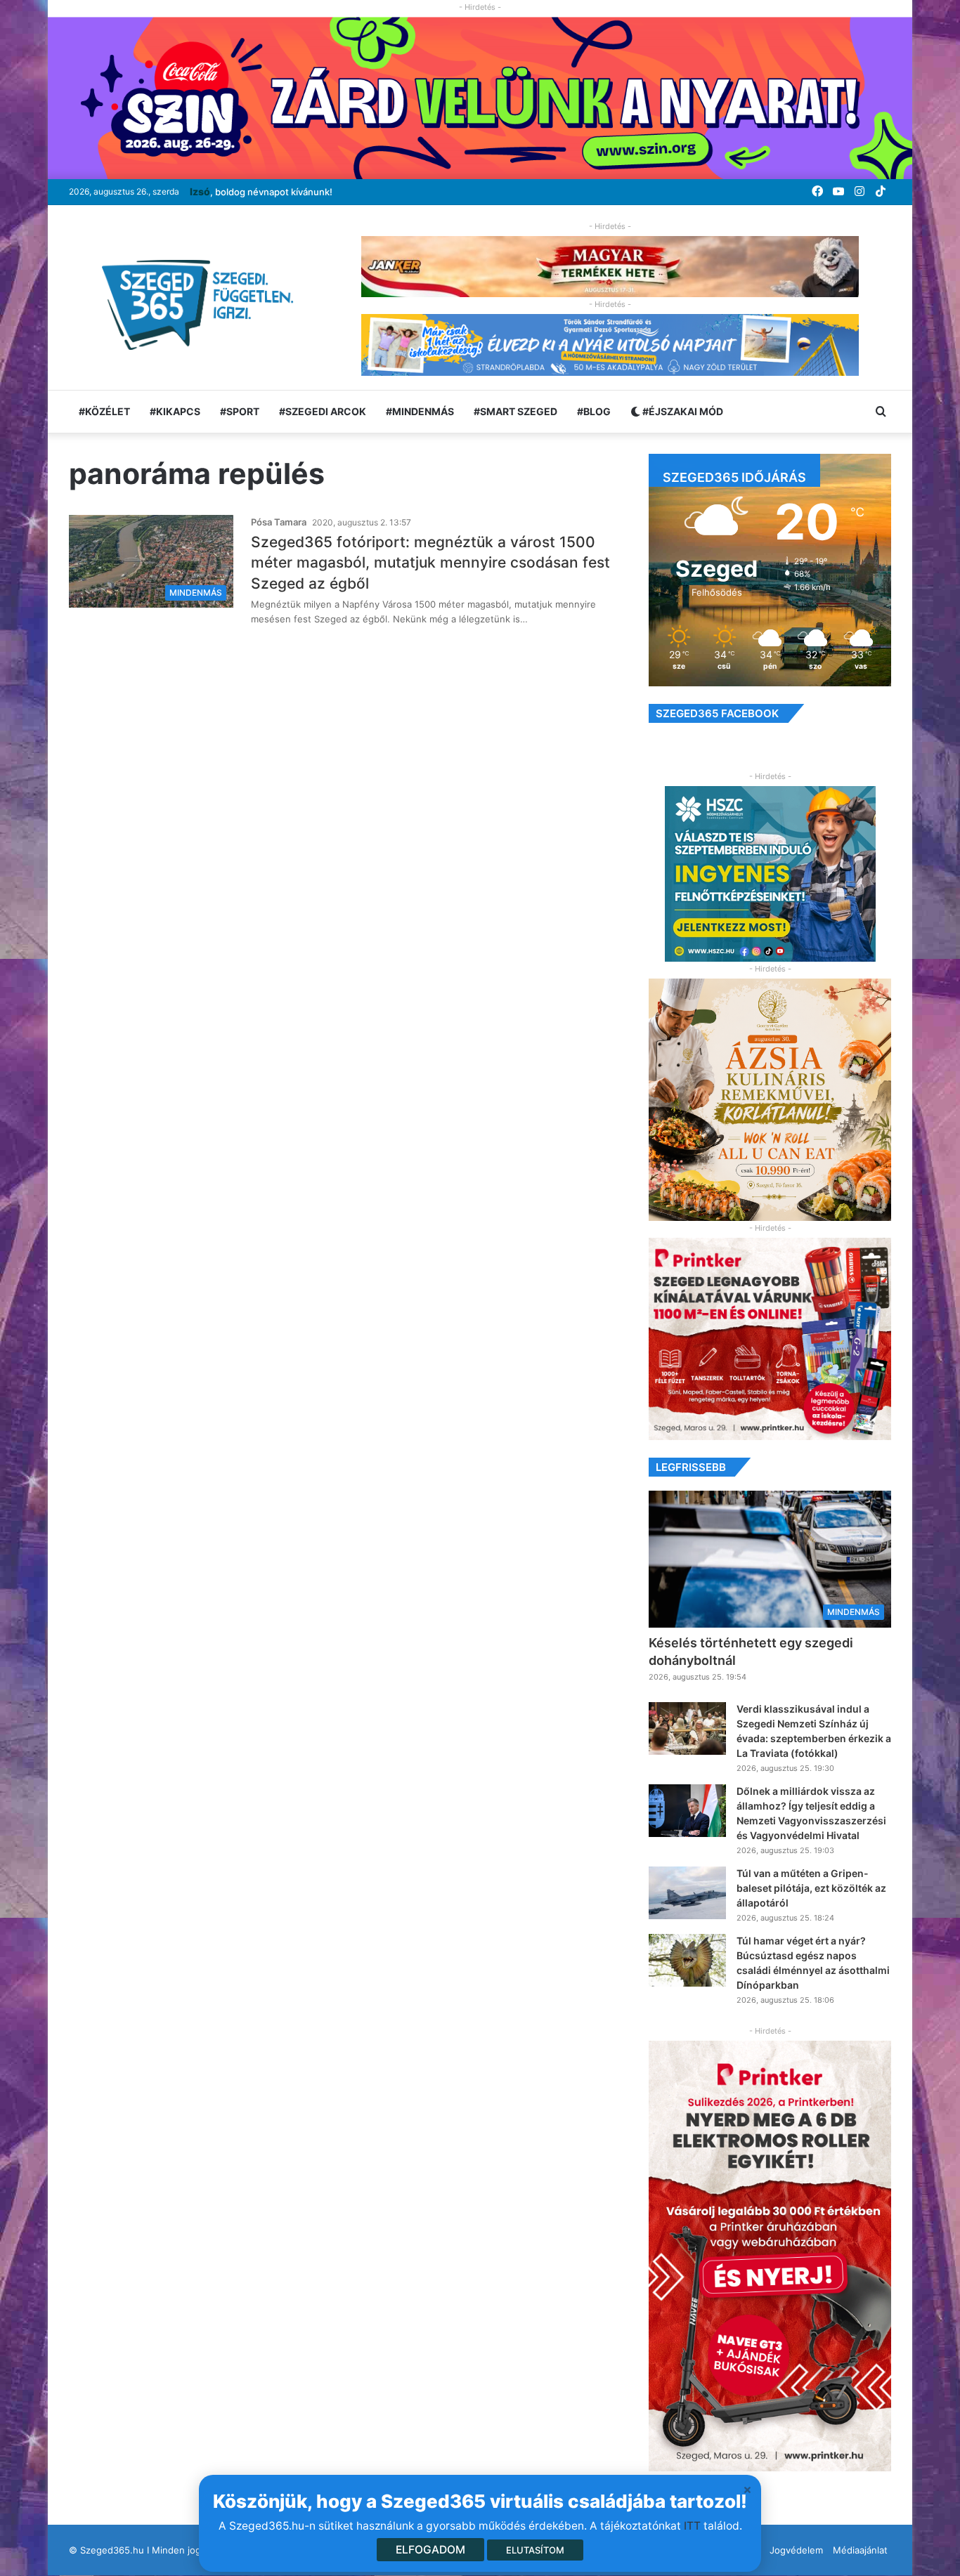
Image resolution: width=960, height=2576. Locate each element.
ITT (692, 2526)
